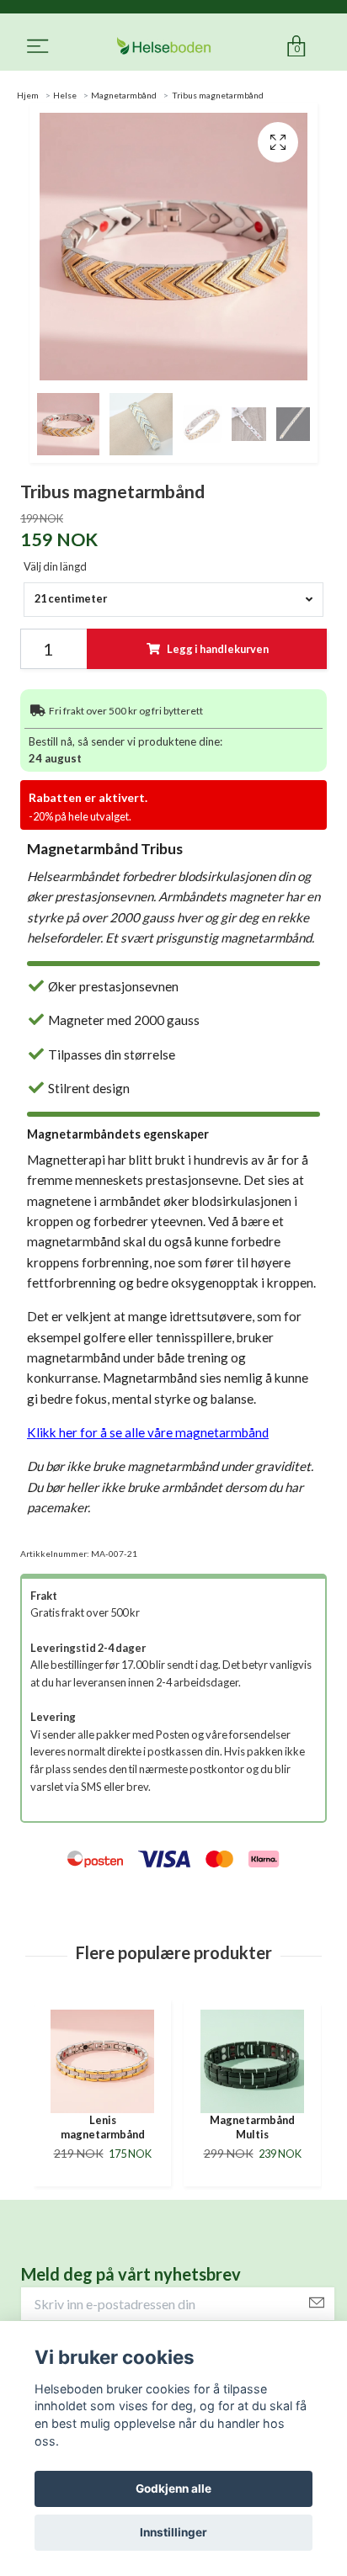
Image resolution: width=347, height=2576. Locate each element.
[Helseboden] (164, 47)
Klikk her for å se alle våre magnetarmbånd (148, 1432)
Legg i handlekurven (218, 649)
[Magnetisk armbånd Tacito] (263, 2061)
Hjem (28, 95)
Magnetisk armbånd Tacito (264, 2127)
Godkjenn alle (173, 2488)
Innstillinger (173, 2532)
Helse (65, 95)
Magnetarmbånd (124, 95)
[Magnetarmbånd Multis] (113, 2061)
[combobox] (173, 600)
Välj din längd (55, 566)
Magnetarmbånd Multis (113, 2127)
